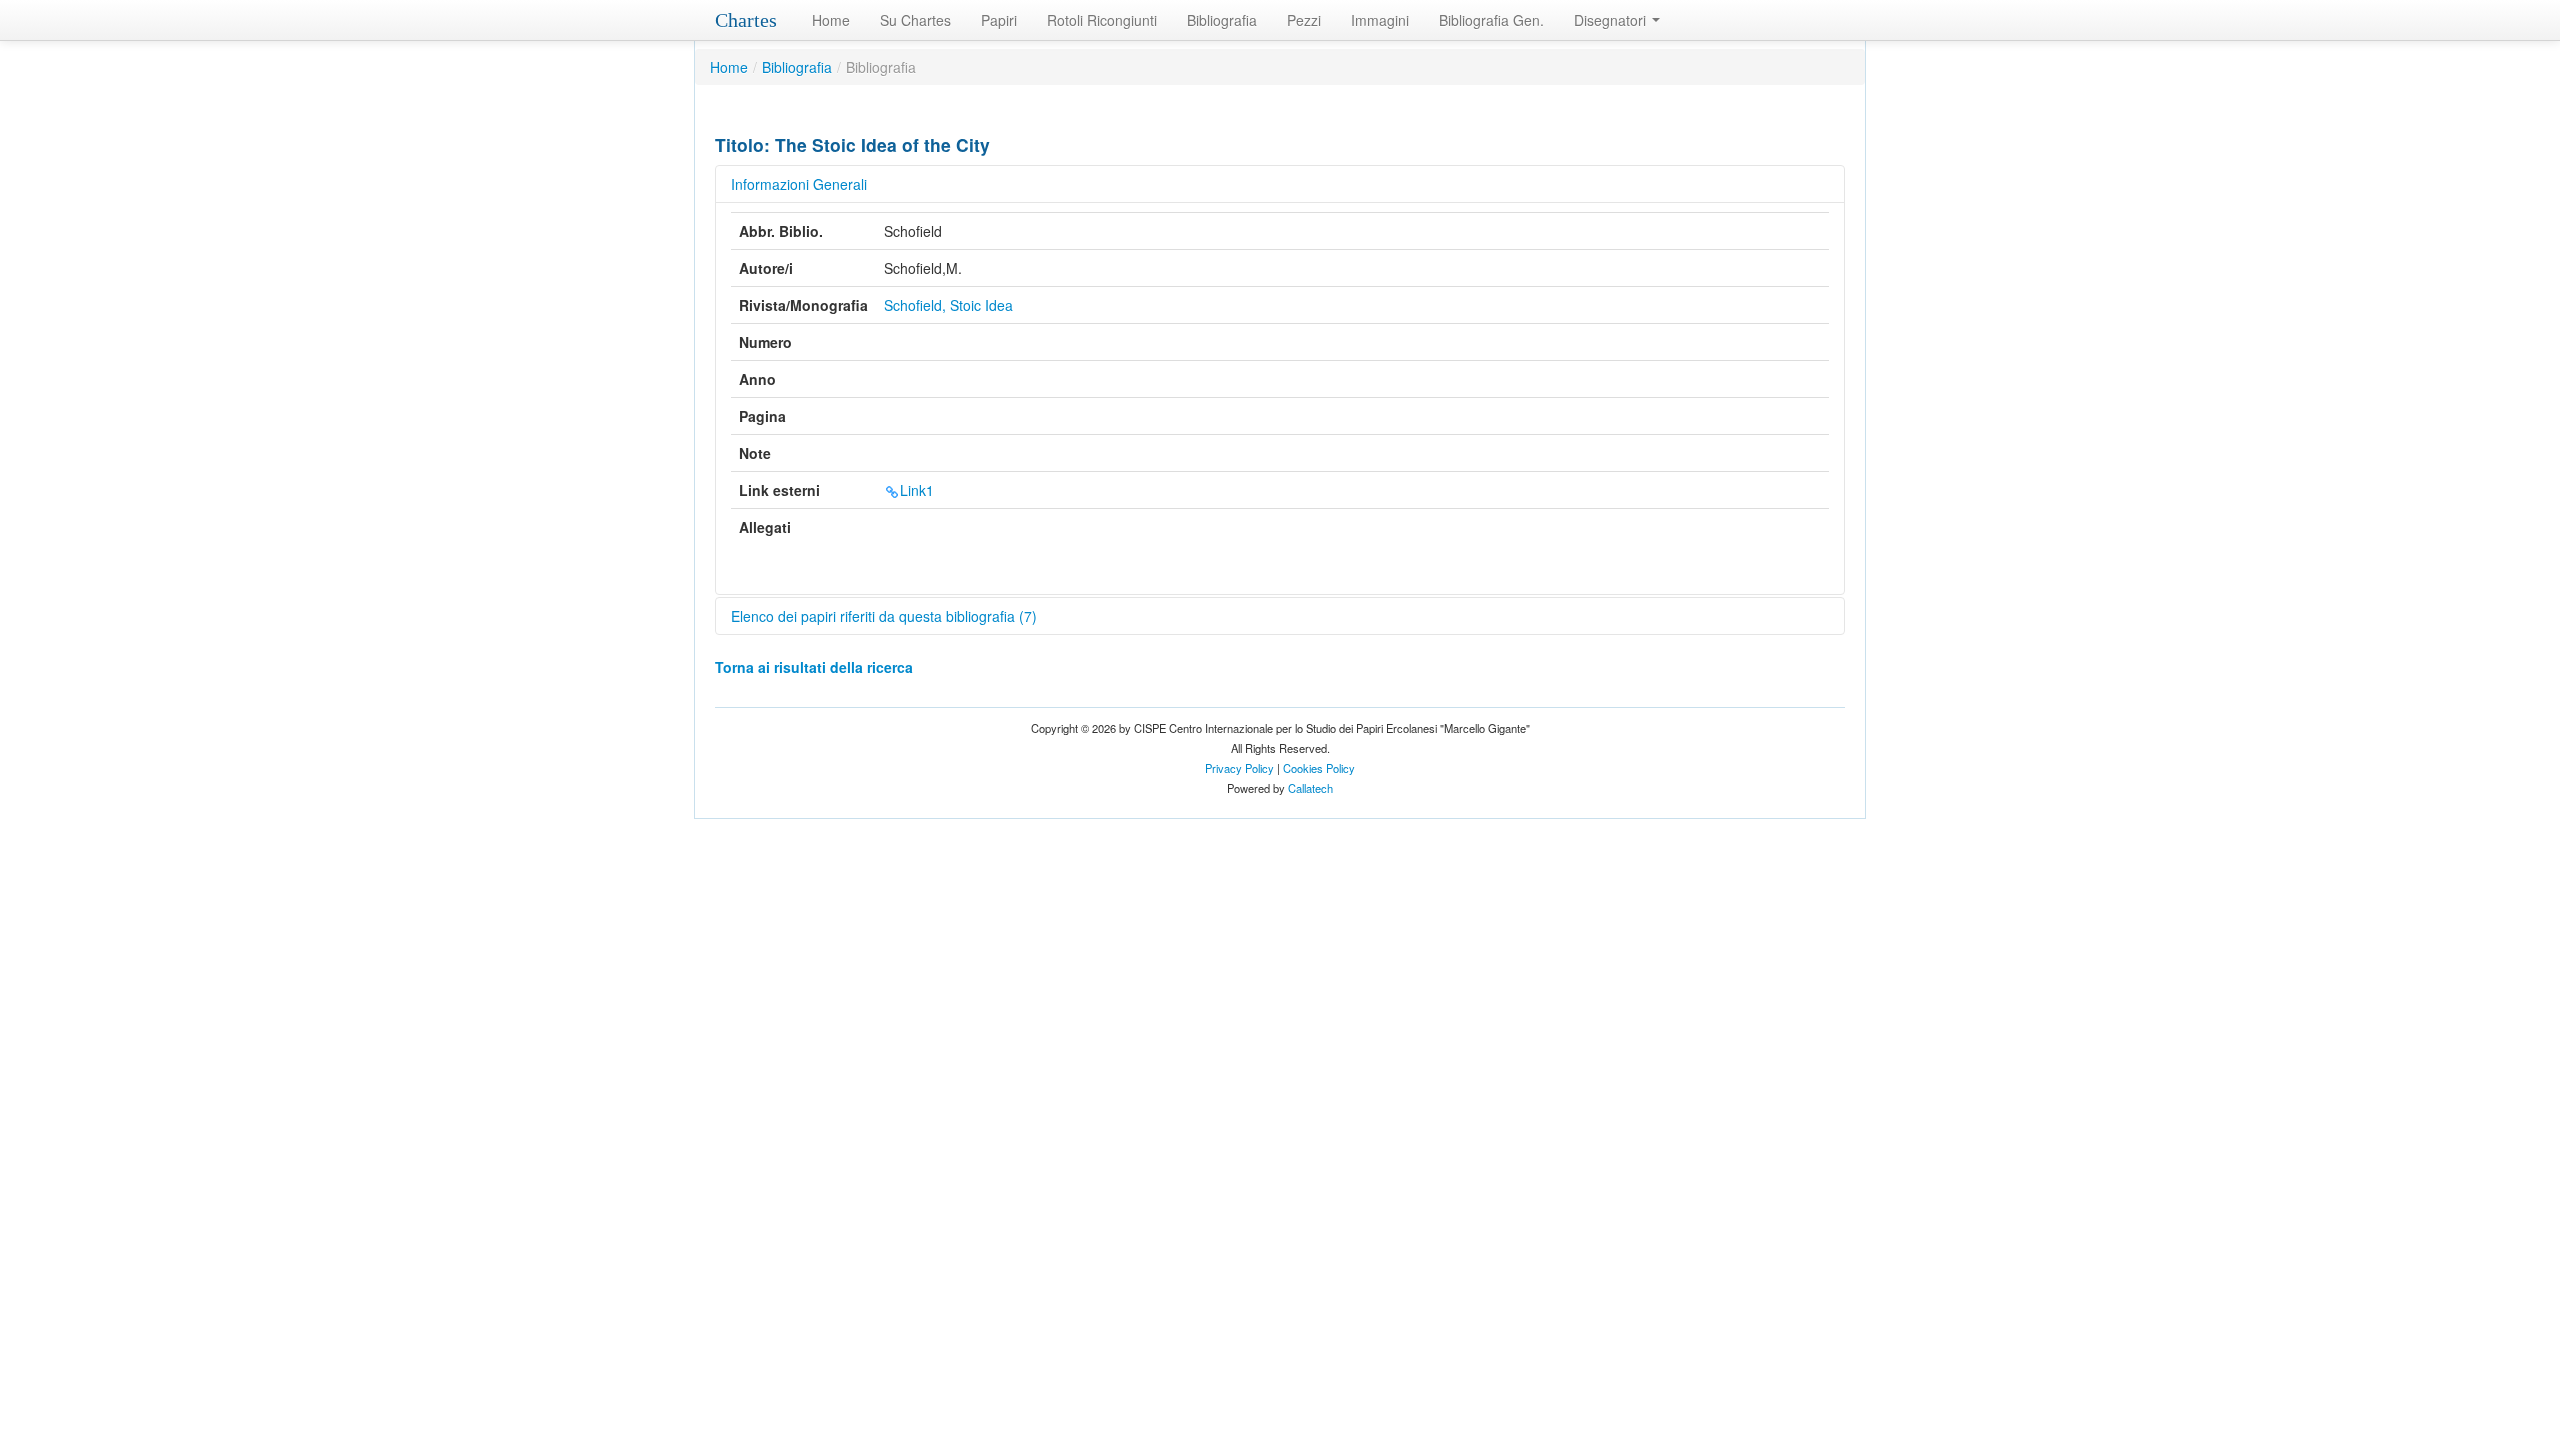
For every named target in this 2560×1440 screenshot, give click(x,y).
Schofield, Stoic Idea (948, 305)
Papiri (999, 20)
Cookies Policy (1319, 768)
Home (831, 20)
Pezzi (1304, 20)
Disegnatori (1612, 20)
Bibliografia (1222, 20)
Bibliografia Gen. (1491, 20)
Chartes (746, 20)
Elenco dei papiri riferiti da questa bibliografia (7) (884, 616)
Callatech (1310, 788)
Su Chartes (915, 20)
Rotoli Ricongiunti (1102, 20)
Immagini (1380, 20)
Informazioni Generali (799, 184)
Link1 (917, 490)
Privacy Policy (1239, 768)
